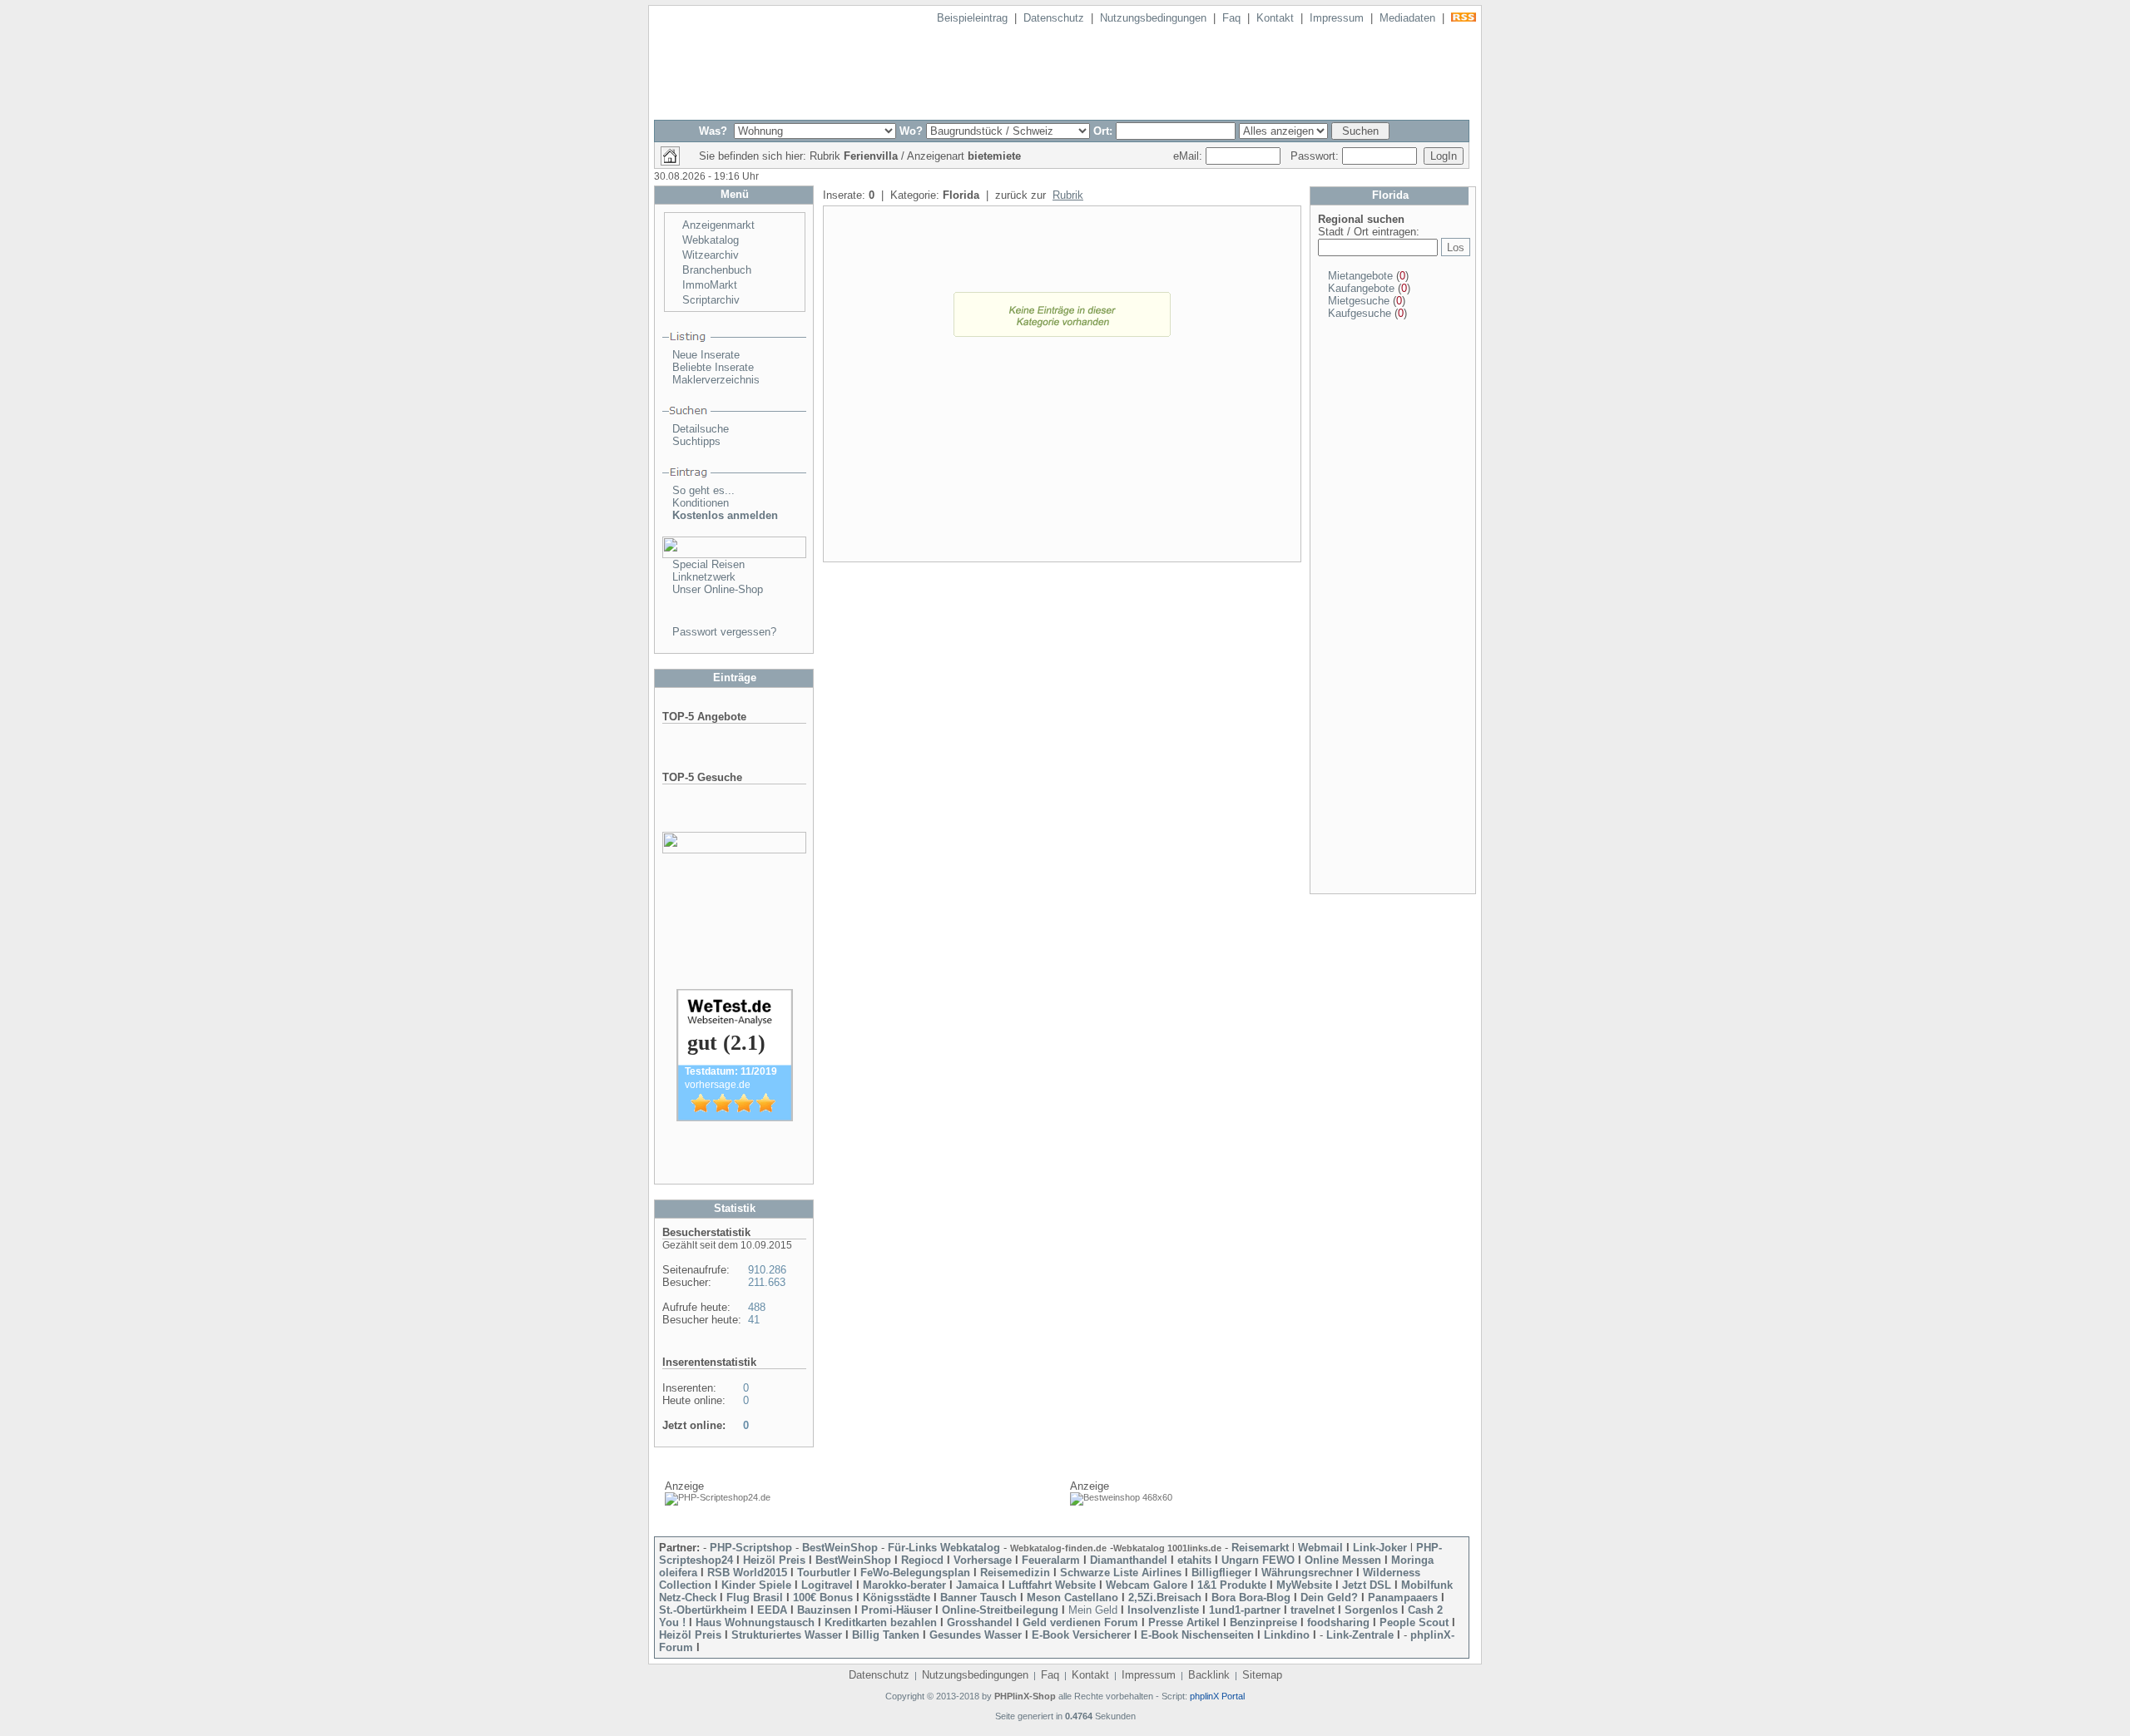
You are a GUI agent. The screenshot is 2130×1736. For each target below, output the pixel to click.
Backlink (1209, 1675)
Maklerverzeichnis (716, 380)
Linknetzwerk (704, 577)
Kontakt (1275, 18)
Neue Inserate (706, 355)
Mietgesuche (1359, 301)
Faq (1231, 18)
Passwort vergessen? (724, 632)
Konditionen (701, 503)
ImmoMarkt (710, 285)
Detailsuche (701, 429)
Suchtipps (696, 441)
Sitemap (1262, 1675)
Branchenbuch (717, 270)
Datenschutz (1054, 18)
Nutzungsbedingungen (1153, 18)
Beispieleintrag (972, 18)
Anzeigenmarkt (718, 225)
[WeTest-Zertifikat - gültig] (735, 1118)
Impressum (1337, 18)
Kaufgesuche (1360, 313)
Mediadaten (1407, 18)
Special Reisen (708, 564)
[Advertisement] (1062, 455)
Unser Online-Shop (718, 589)
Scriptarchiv (711, 300)
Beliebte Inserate (713, 367)
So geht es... (703, 490)
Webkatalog (711, 240)
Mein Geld (1093, 1610)
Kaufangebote (1361, 288)
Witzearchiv (711, 255)
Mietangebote (1360, 276)
